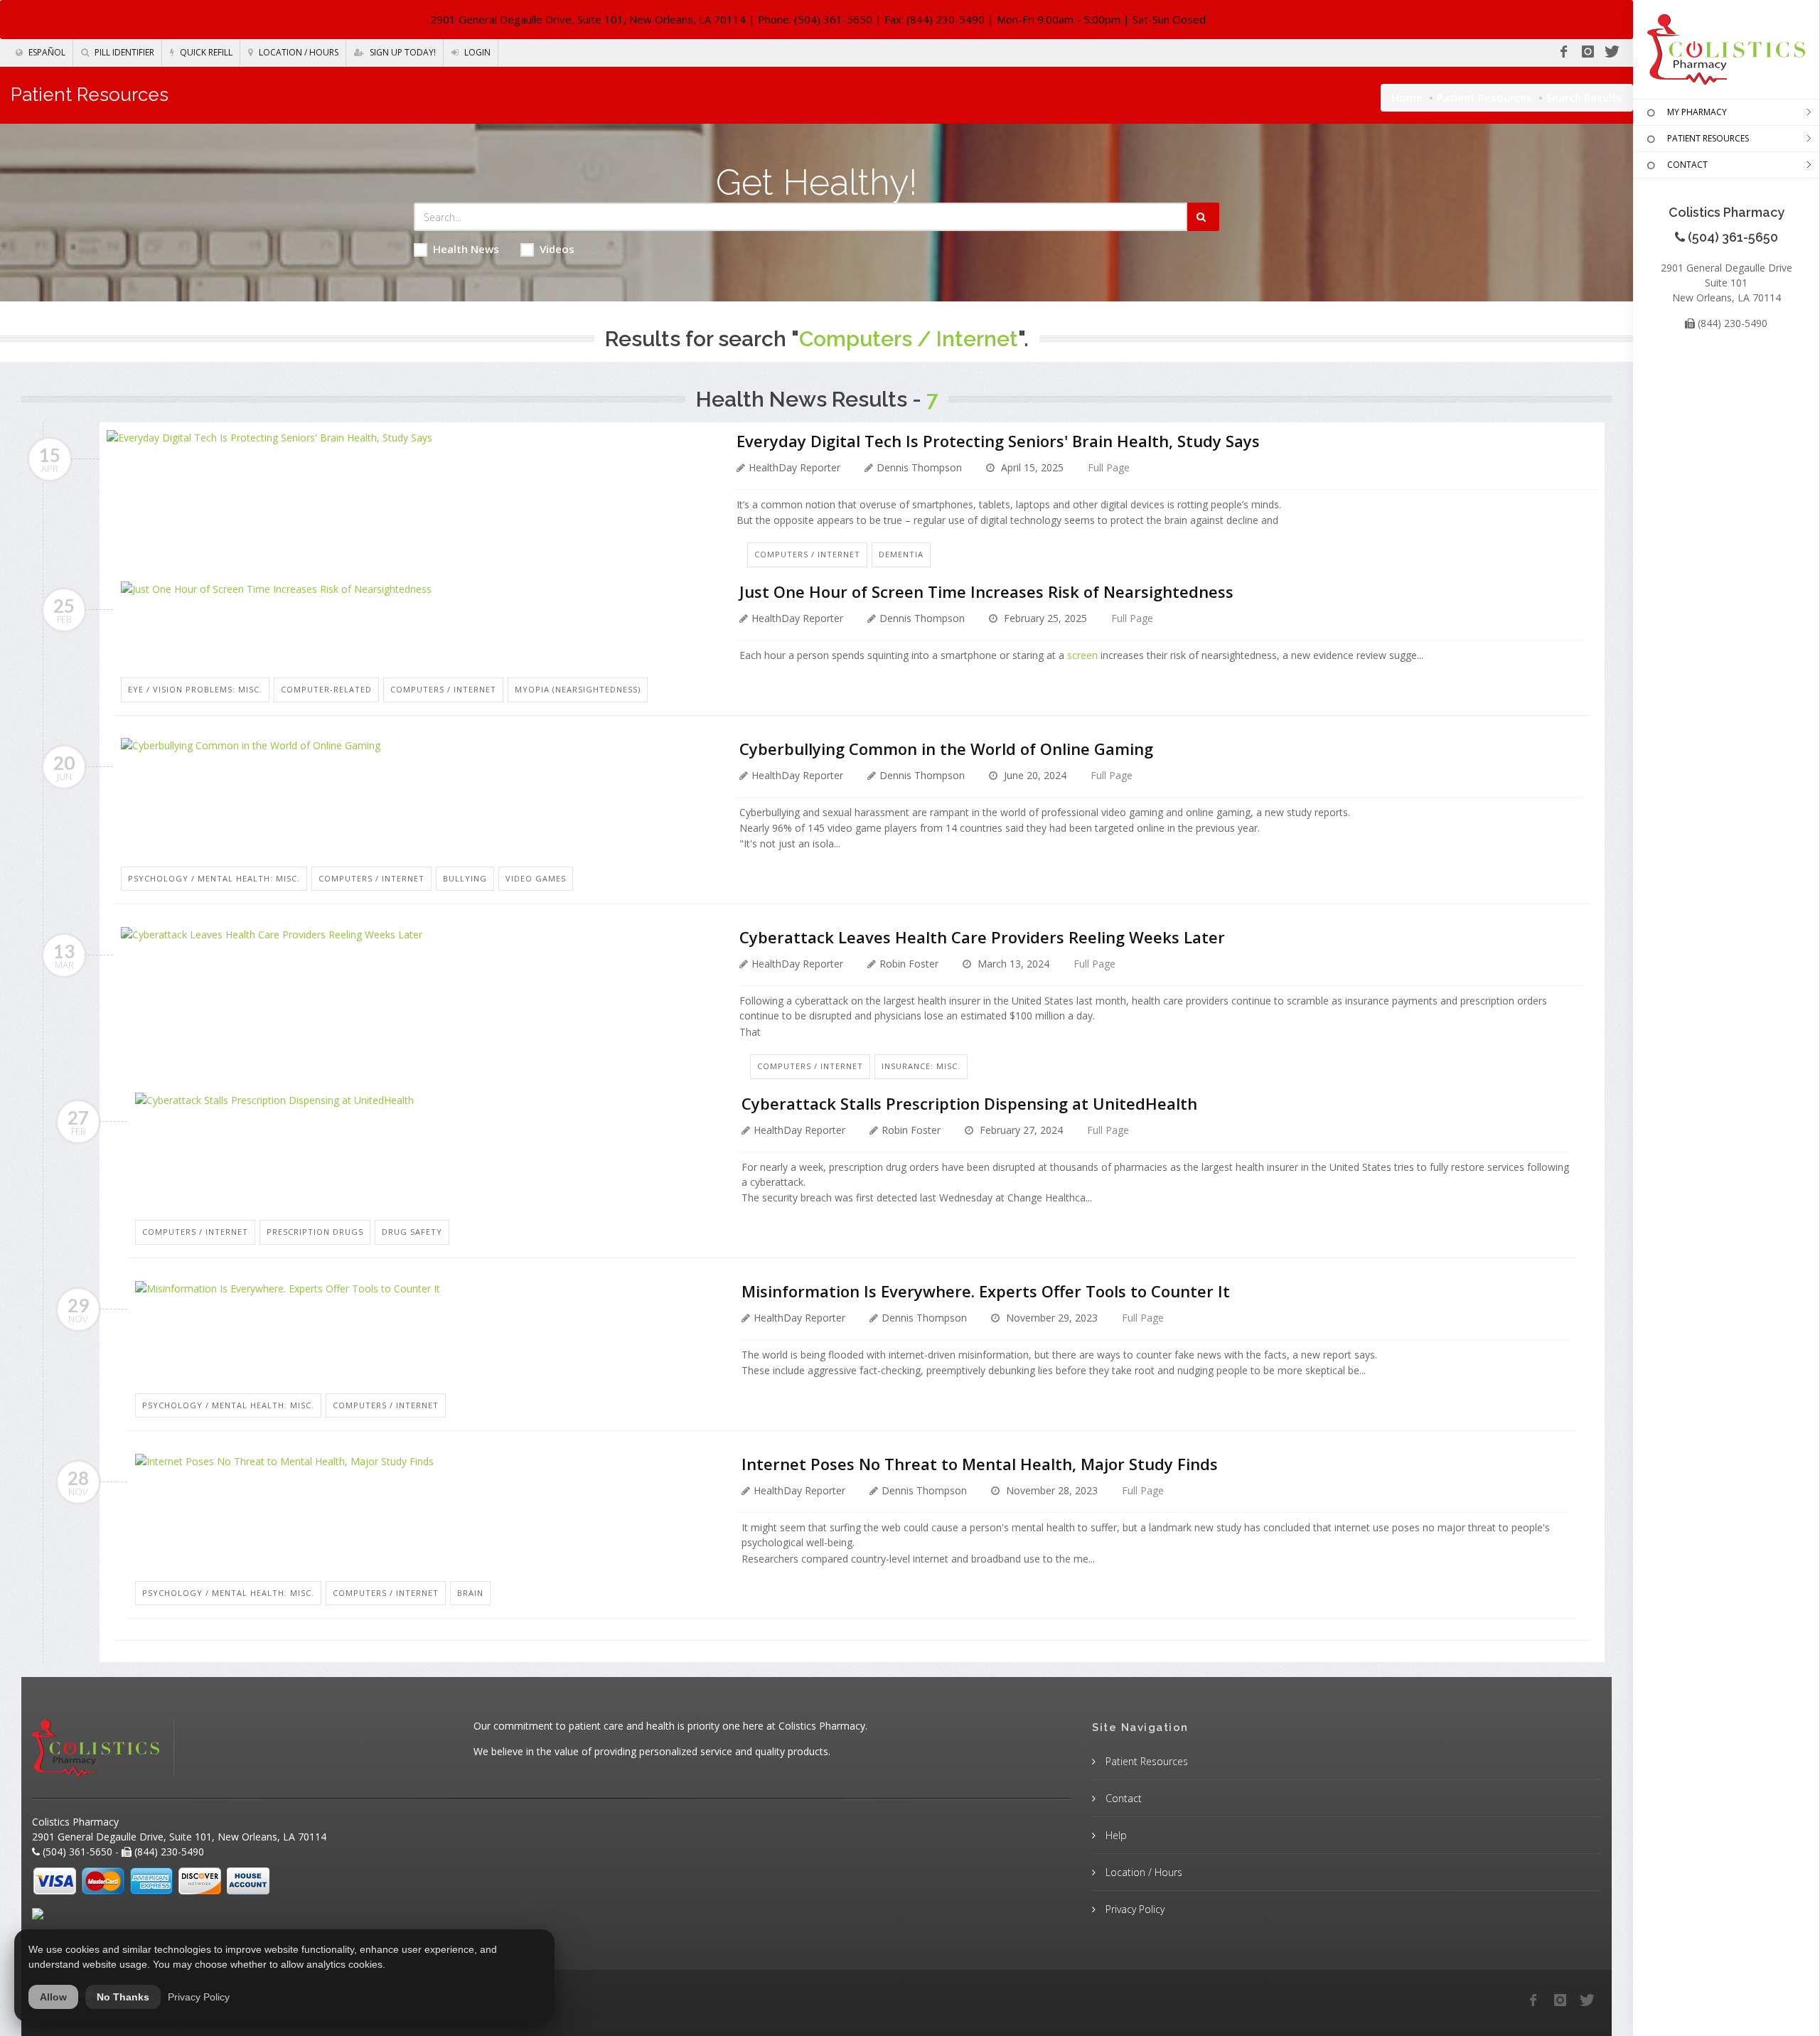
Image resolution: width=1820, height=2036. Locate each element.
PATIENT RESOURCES (1708, 138)
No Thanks (123, 1997)
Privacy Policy (1134, 1909)
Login (476, 52)
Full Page (1109, 467)
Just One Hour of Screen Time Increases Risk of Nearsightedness (986, 591)
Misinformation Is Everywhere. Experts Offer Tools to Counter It (986, 1291)
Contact (1122, 1798)
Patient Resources (1484, 97)
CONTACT (1687, 165)
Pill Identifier (123, 52)
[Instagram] (1588, 52)
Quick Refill (205, 52)
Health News (466, 249)
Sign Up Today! (402, 52)
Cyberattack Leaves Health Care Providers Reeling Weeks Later (982, 937)
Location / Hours (298, 52)
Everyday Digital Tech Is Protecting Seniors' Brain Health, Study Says (998, 441)
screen (1082, 655)
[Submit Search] (1203, 217)
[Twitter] (1612, 52)
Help (1115, 1835)
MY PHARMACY (1697, 112)
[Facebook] (1563, 52)
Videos (557, 249)
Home (1407, 97)
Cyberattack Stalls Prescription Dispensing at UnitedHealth (969, 1103)
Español (46, 52)
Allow (53, 1997)
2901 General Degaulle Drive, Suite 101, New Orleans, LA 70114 (588, 19)
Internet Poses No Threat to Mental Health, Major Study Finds (980, 1464)
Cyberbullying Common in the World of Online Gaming (946, 749)
